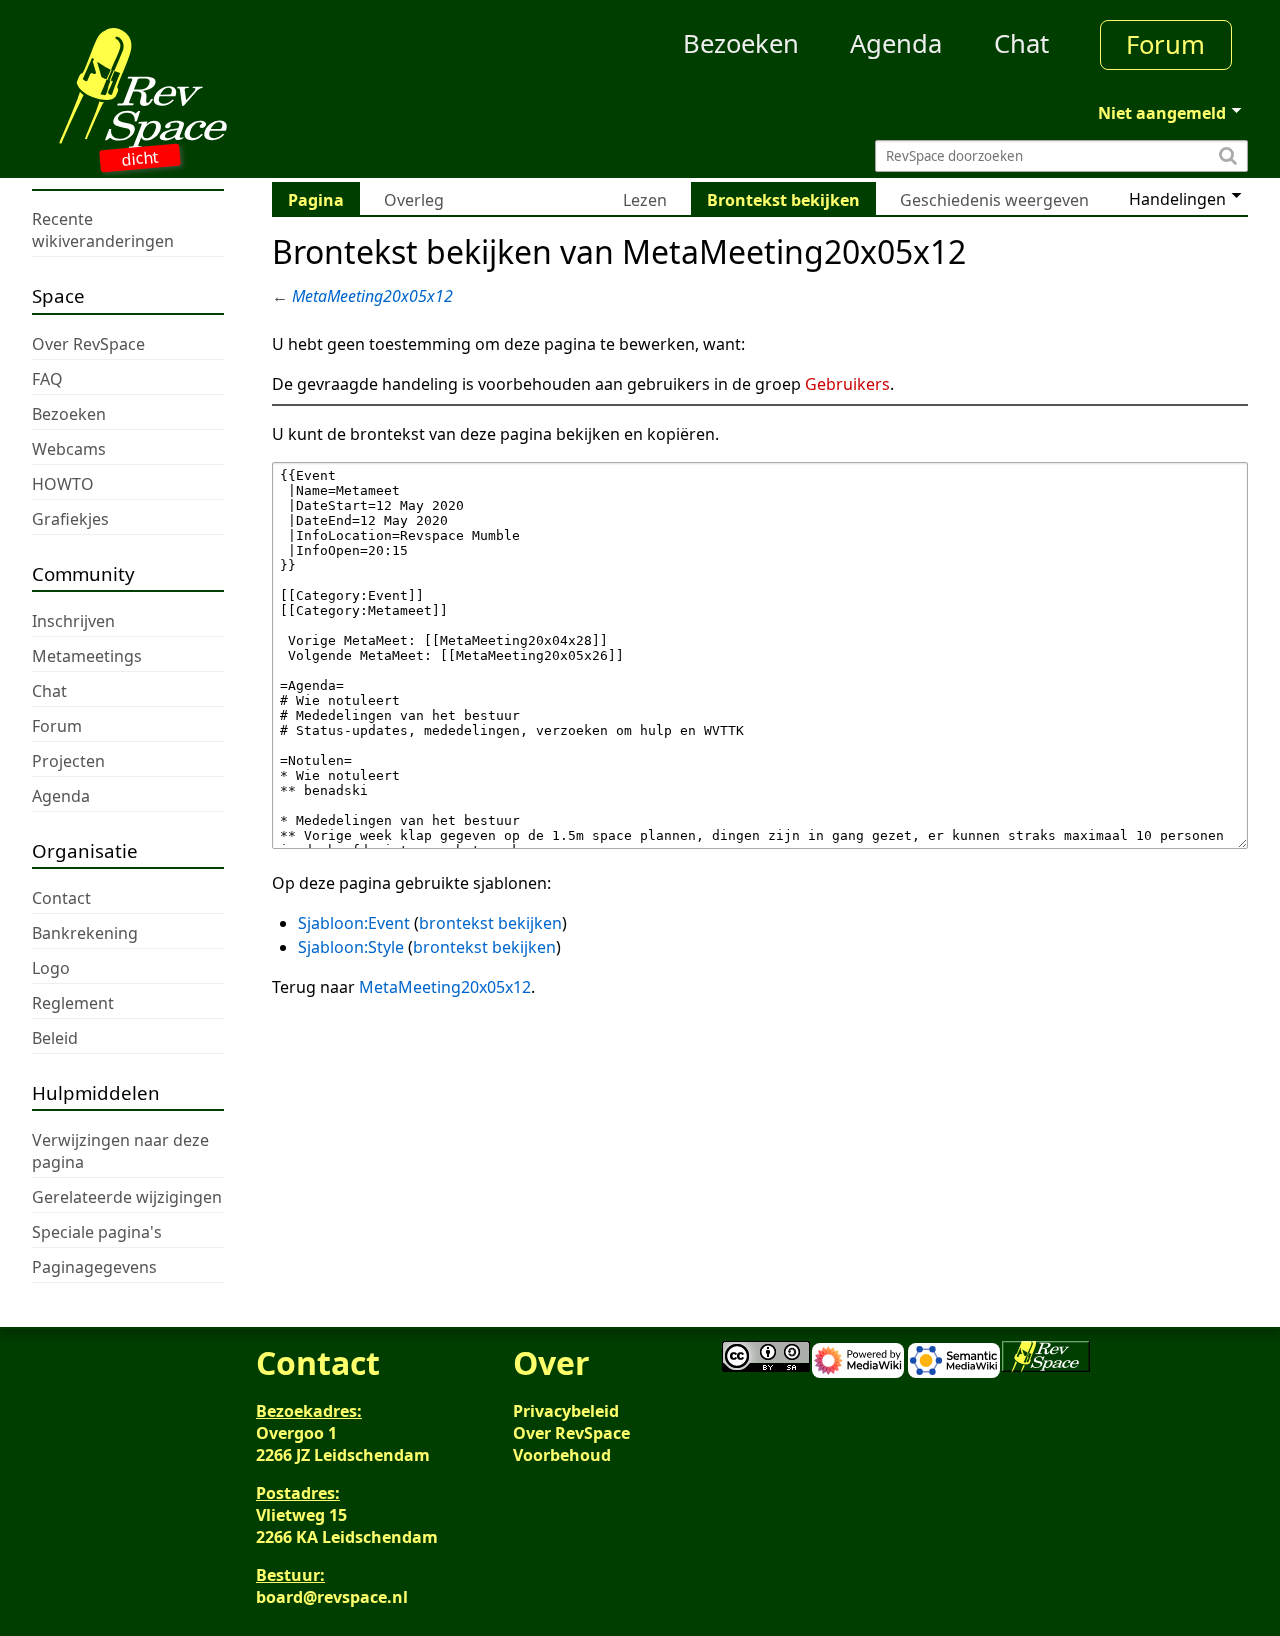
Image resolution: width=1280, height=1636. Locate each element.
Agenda (896, 43)
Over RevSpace (571, 1433)
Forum (1165, 44)
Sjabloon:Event (354, 923)
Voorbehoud (562, 1455)
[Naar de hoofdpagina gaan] (184, 88)
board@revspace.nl (332, 1597)
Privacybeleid (566, 1411)
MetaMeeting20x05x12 (372, 296)
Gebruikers (847, 384)
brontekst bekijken (490, 923)
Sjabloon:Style (351, 947)
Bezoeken (741, 43)
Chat (1021, 43)
